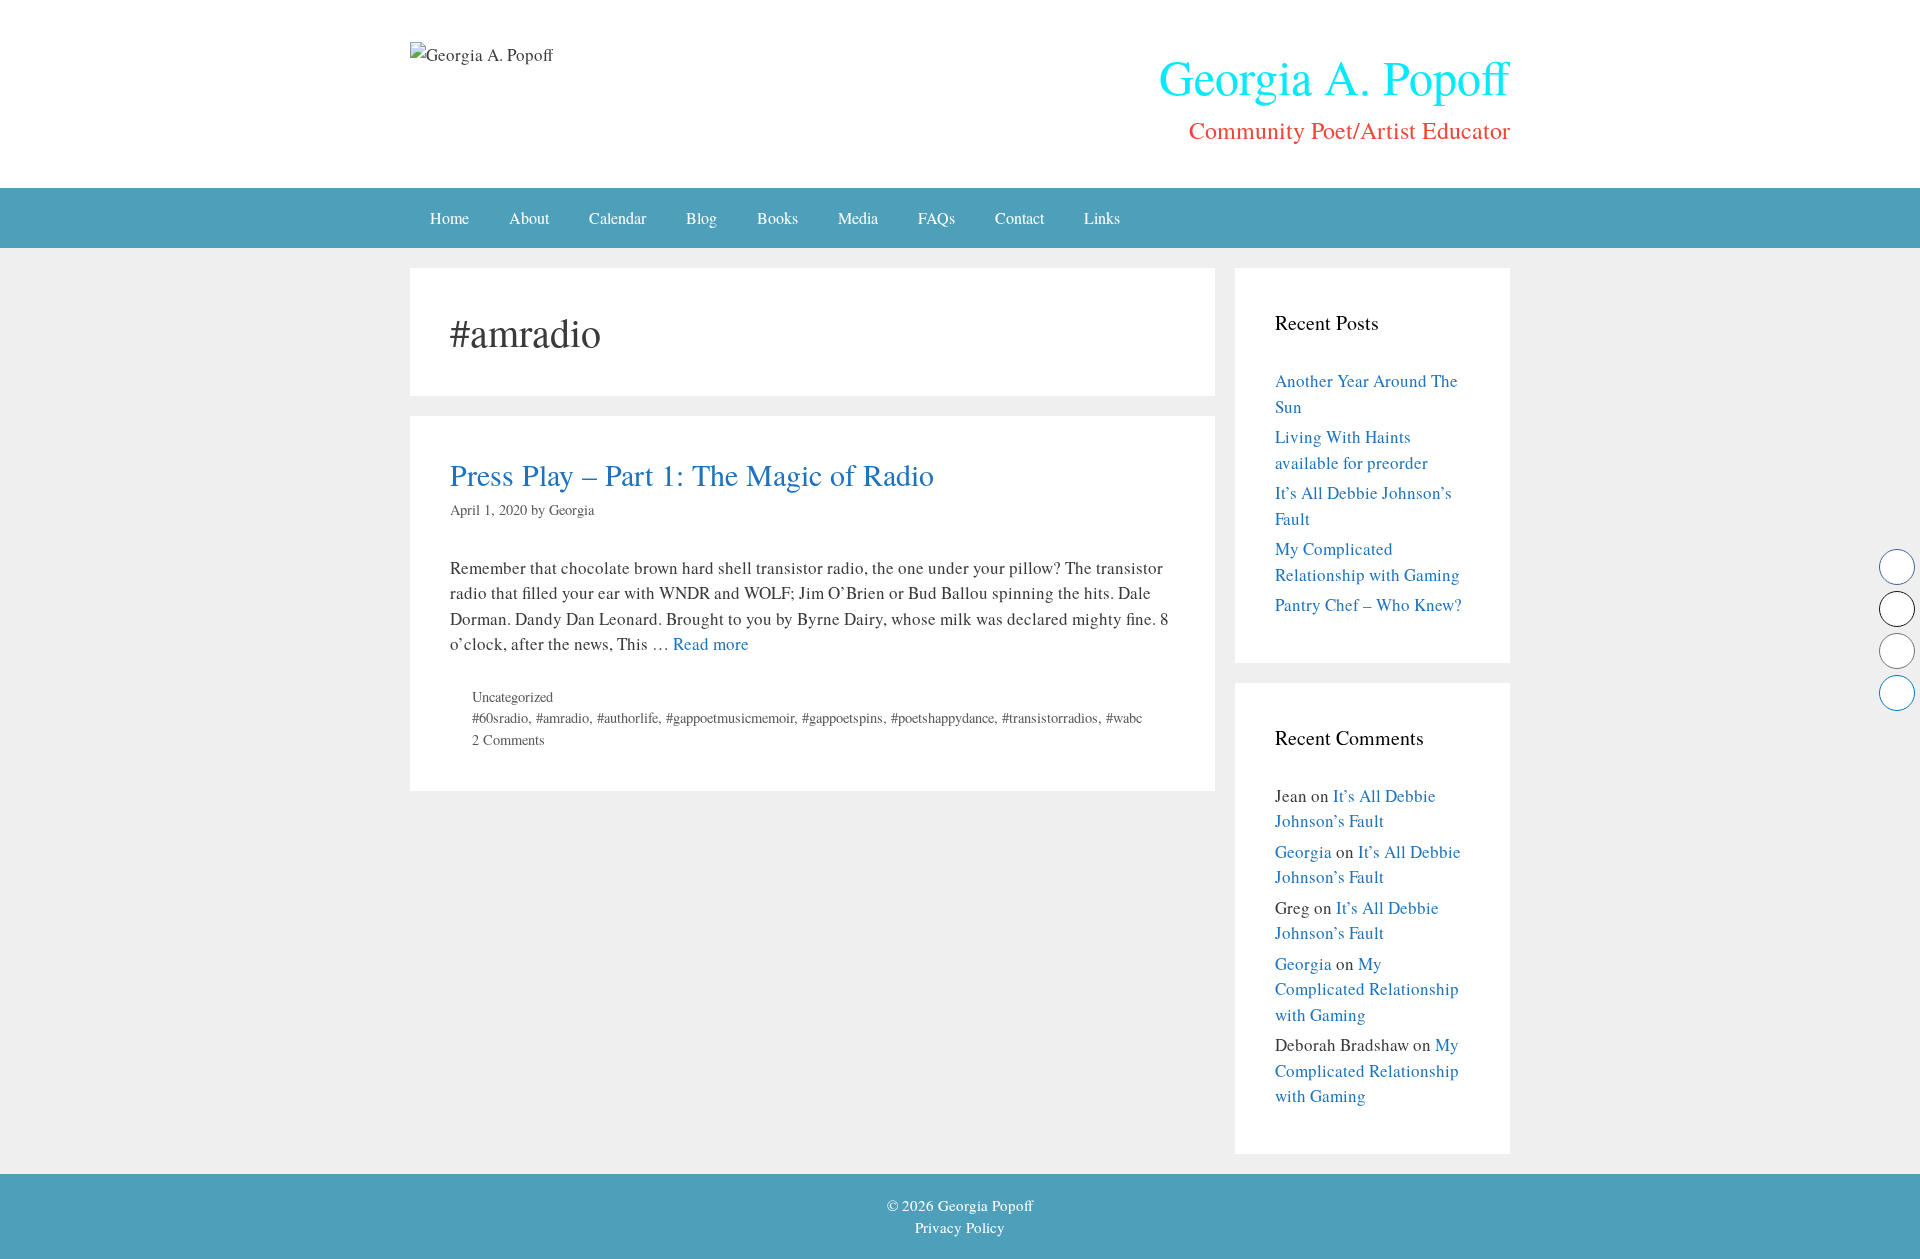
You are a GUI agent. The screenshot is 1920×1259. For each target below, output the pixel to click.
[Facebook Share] (1897, 567)
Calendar (617, 217)
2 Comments (508, 739)
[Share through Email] (1897, 651)
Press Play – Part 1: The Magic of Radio (692, 474)
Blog (701, 217)
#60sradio (500, 717)
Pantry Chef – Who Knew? (1368, 604)
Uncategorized (512, 696)
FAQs (936, 217)
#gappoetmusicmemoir (730, 717)
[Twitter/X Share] (1897, 609)
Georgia (1303, 851)
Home (449, 217)
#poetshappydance (942, 717)
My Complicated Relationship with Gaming (1367, 989)
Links (1102, 217)
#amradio (562, 717)
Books (777, 217)
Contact (1019, 217)
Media (858, 217)
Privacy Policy (960, 1227)
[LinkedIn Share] (1897, 693)
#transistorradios (1050, 717)
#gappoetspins (842, 717)
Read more (711, 643)
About (529, 217)
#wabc (1124, 717)
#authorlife (627, 717)
